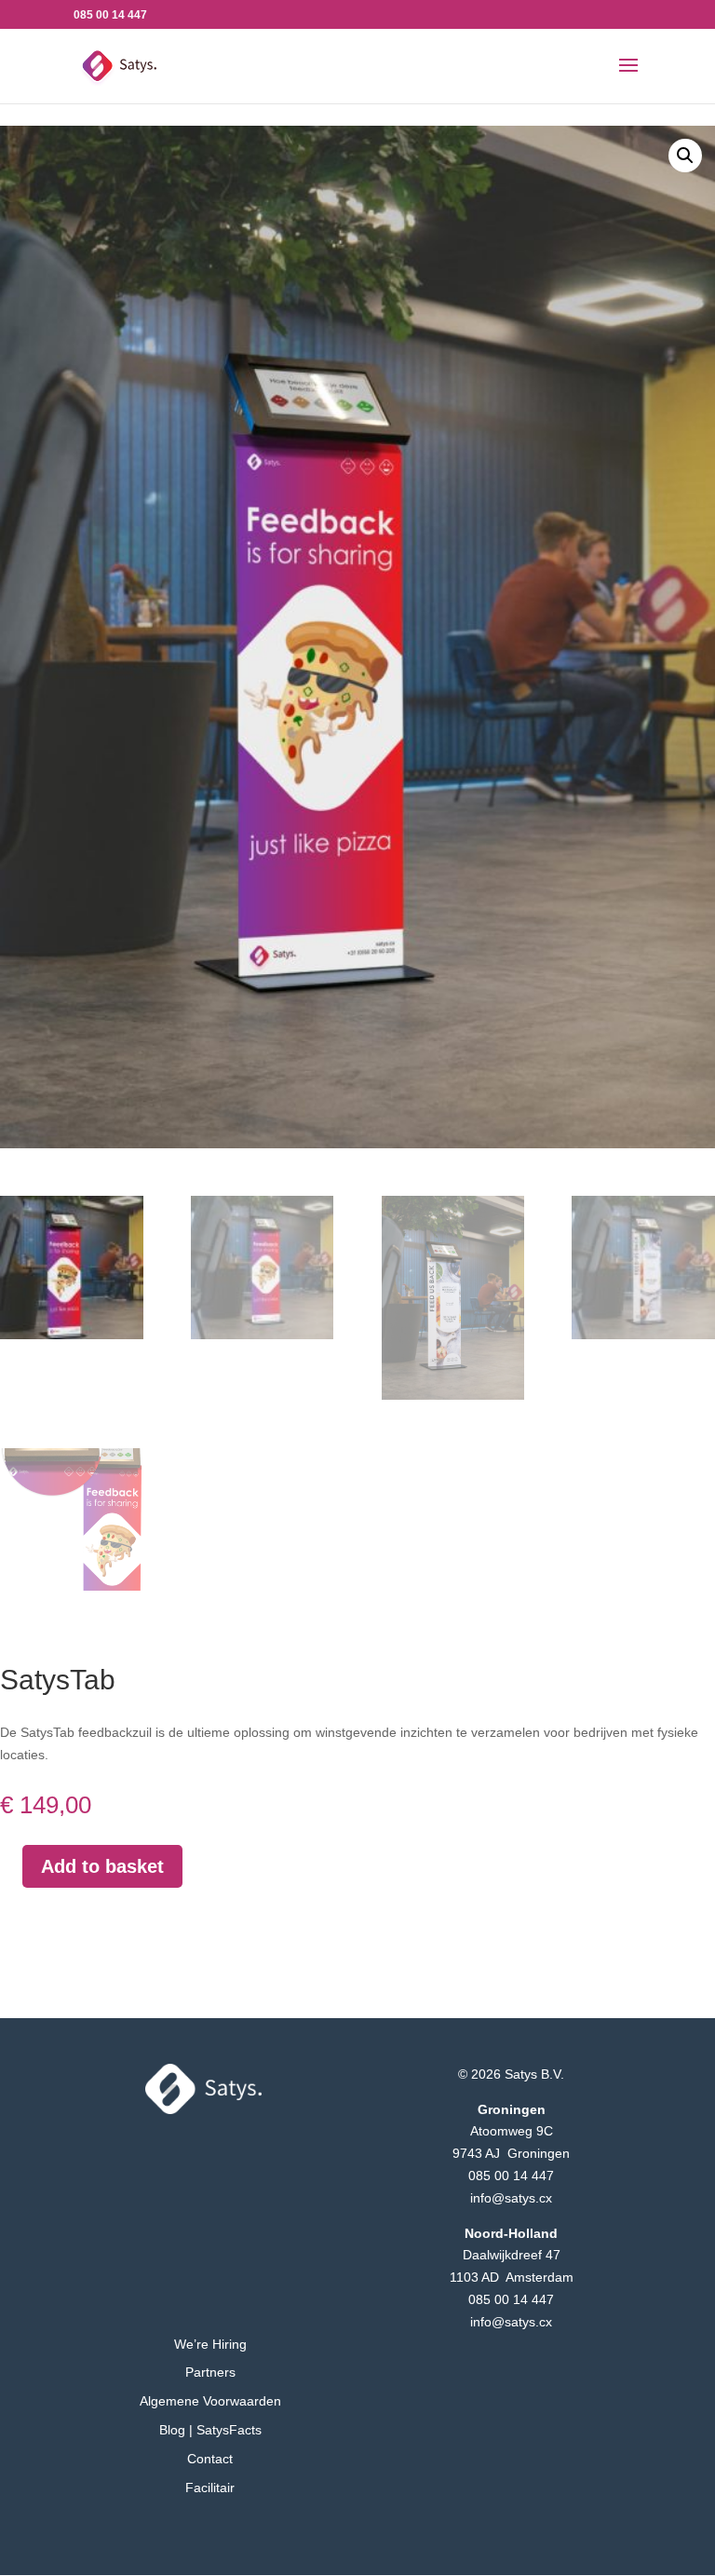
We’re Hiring (210, 2344)
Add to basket (102, 1866)
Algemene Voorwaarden (210, 2401)
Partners (210, 2372)
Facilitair (210, 2488)
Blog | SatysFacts (210, 2430)
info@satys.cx (511, 2198)
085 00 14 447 (511, 2176)
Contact (210, 2459)
